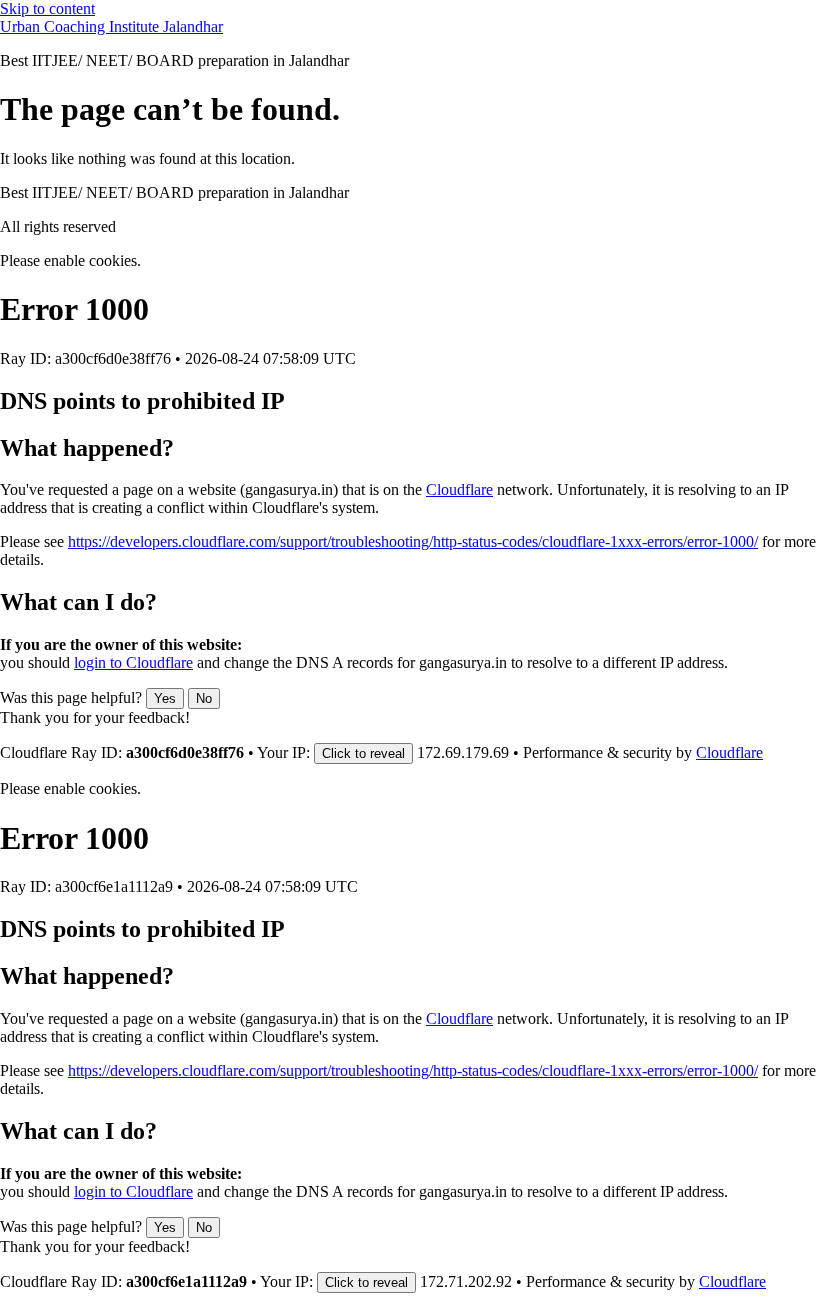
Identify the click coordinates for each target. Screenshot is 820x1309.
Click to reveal (363, 753)
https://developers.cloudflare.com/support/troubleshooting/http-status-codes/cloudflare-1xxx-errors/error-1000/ (413, 541)
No (204, 698)
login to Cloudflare (133, 662)
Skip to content (47, 8)
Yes (165, 698)
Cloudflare (459, 489)
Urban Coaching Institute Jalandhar (111, 26)
